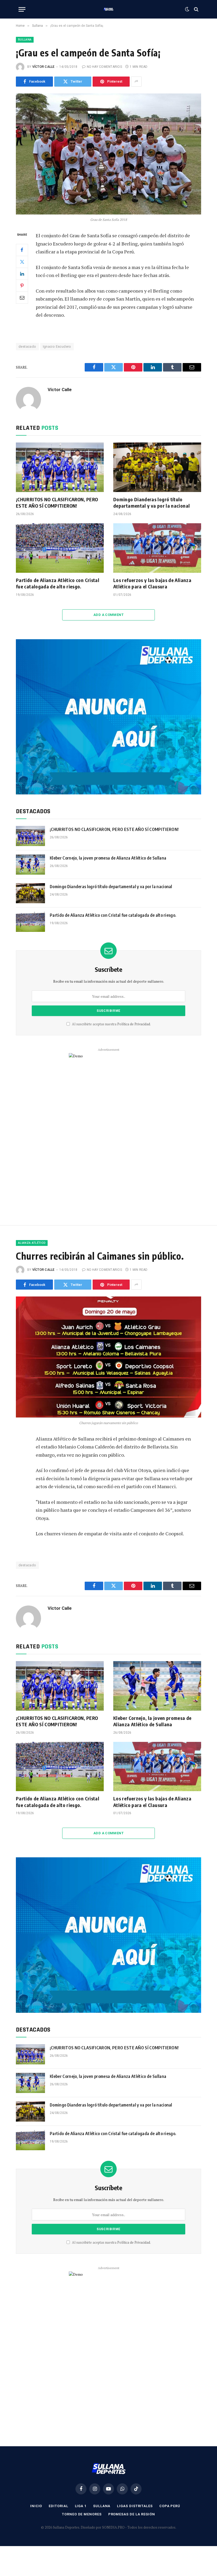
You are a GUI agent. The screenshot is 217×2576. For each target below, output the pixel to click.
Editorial (58, 2506)
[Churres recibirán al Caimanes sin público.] (108, 1357)
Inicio (36, 2506)
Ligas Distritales (135, 2506)
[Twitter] (22, 262)
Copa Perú (170, 2506)
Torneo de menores (82, 2514)
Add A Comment (108, 615)
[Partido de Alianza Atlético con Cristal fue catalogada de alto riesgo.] (60, 548)
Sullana (25, 40)
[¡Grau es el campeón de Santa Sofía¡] (108, 154)
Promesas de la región (132, 2514)
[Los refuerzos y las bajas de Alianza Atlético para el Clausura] (157, 548)
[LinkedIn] (22, 274)
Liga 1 (81, 2506)
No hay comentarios (104, 67)
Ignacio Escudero (57, 346)
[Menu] (22, 9)
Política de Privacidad (134, 1024)
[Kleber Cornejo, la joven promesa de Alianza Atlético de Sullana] (30, 865)
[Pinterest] (22, 286)
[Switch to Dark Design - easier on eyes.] (187, 9)
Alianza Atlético (32, 1243)
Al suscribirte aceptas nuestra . (111, 1024)
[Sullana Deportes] (108, 9)
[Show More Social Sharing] (136, 82)
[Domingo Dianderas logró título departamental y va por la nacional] (157, 467)
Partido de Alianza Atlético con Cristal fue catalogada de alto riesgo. (58, 583)
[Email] (22, 298)
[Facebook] (22, 250)
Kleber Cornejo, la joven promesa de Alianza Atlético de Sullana (108, 858)
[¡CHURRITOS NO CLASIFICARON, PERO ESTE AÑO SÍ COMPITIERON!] (60, 467)
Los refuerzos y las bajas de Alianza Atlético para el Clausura (152, 583)
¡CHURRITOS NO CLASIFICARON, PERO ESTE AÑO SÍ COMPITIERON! (57, 502)
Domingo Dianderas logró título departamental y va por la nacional (152, 502)
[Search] (196, 9)
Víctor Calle (44, 67)
